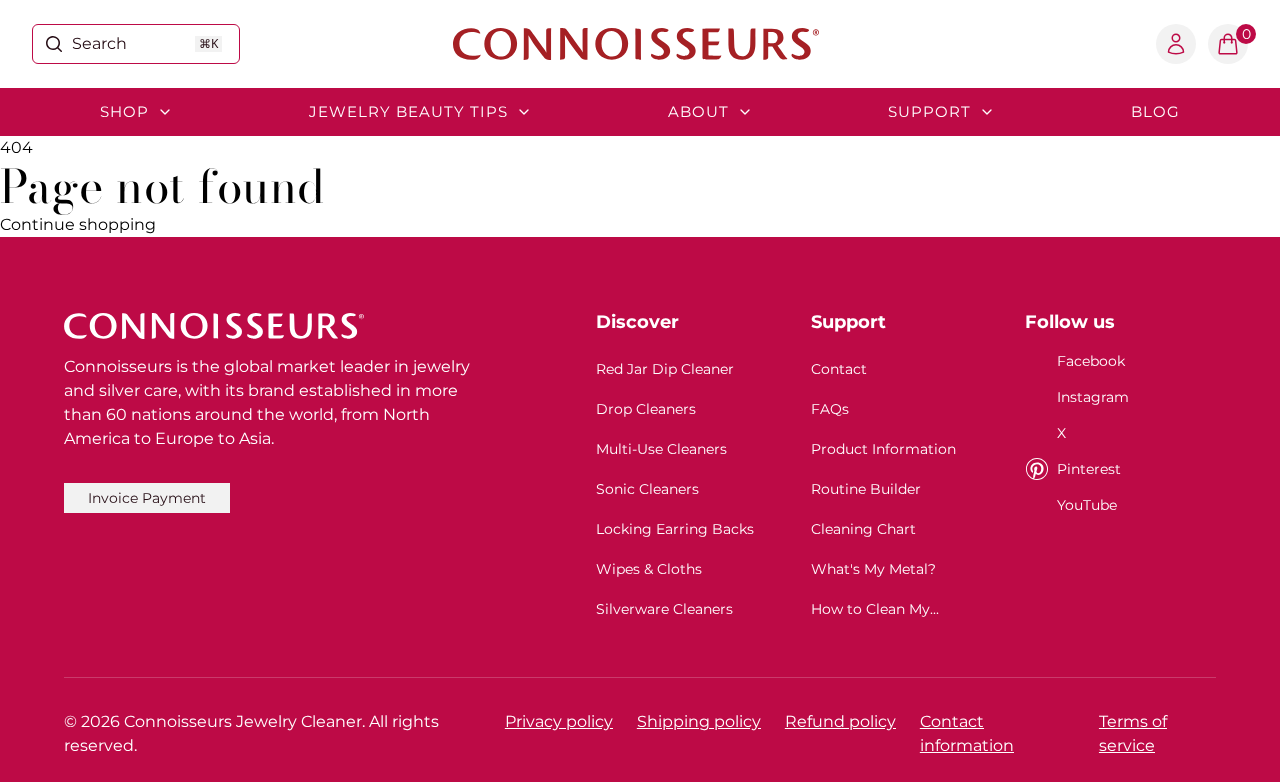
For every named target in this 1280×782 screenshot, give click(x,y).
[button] (1228, 44)
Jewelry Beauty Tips (408, 111)
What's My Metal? (873, 569)
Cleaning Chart (863, 529)
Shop (124, 111)
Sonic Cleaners (647, 489)
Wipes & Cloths (649, 569)
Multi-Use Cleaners (661, 449)
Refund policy (840, 721)
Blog (1155, 111)
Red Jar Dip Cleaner (665, 369)
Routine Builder (866, 489)
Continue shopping (78, 224)
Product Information (883, 449)
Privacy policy (559, 721)
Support (929, 111)
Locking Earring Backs (675, 529)
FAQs (830, 409)
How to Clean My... (875, 609)
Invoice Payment (147, 498)
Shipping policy (699, 721)
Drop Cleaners (646, 409)
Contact (839, 369)
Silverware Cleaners (664, 609)
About (698, 111)
